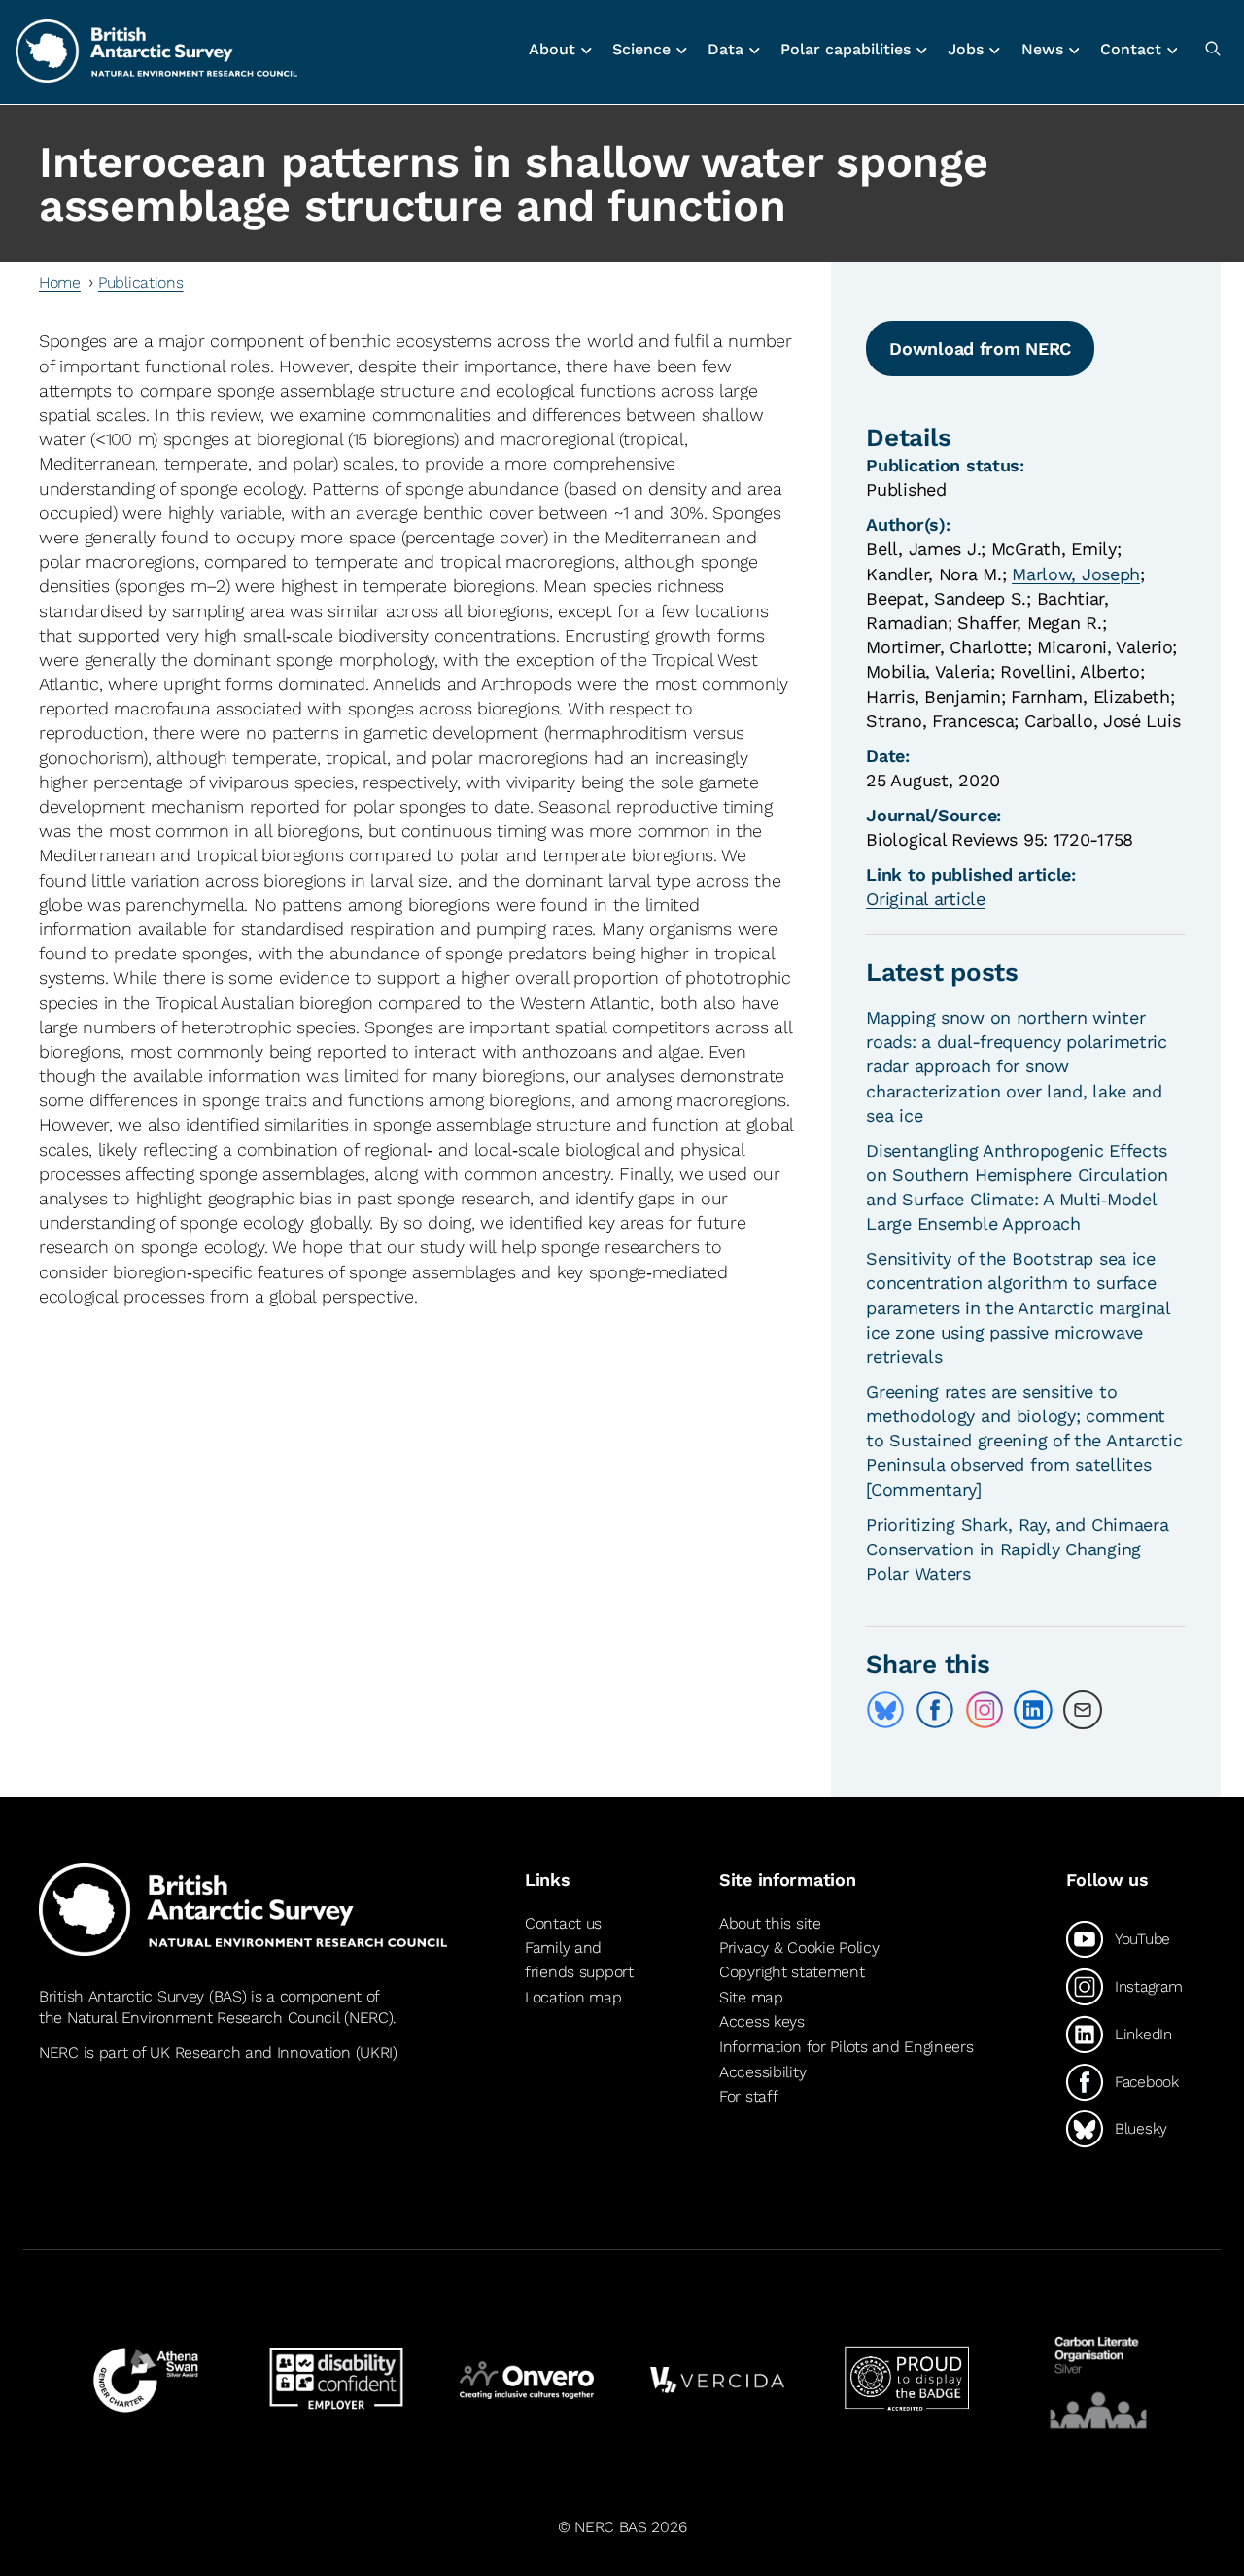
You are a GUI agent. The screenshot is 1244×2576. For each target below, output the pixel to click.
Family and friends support (579, 1960)
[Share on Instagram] (985, 1710)
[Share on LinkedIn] (1033, 1710)
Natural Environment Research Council (204, 2018)
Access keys (762, 2021)
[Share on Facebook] (935, 1710)
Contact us (563, 1923)
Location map (573, 1997)
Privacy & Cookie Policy (799, 1948)
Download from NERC (980, 348)
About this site (770, 1923)
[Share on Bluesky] (885, 1710)
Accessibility (762, 2072)
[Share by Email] (1083, 1710)
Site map (751, 1997)
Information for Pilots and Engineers (847, 2047)
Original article (925, 899)
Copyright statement (792, 1972)
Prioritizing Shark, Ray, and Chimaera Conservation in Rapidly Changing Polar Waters (1017, 1549)
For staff (748, 2096)
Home (60, 282)
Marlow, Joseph (1076, 574)
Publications (141, 282)
